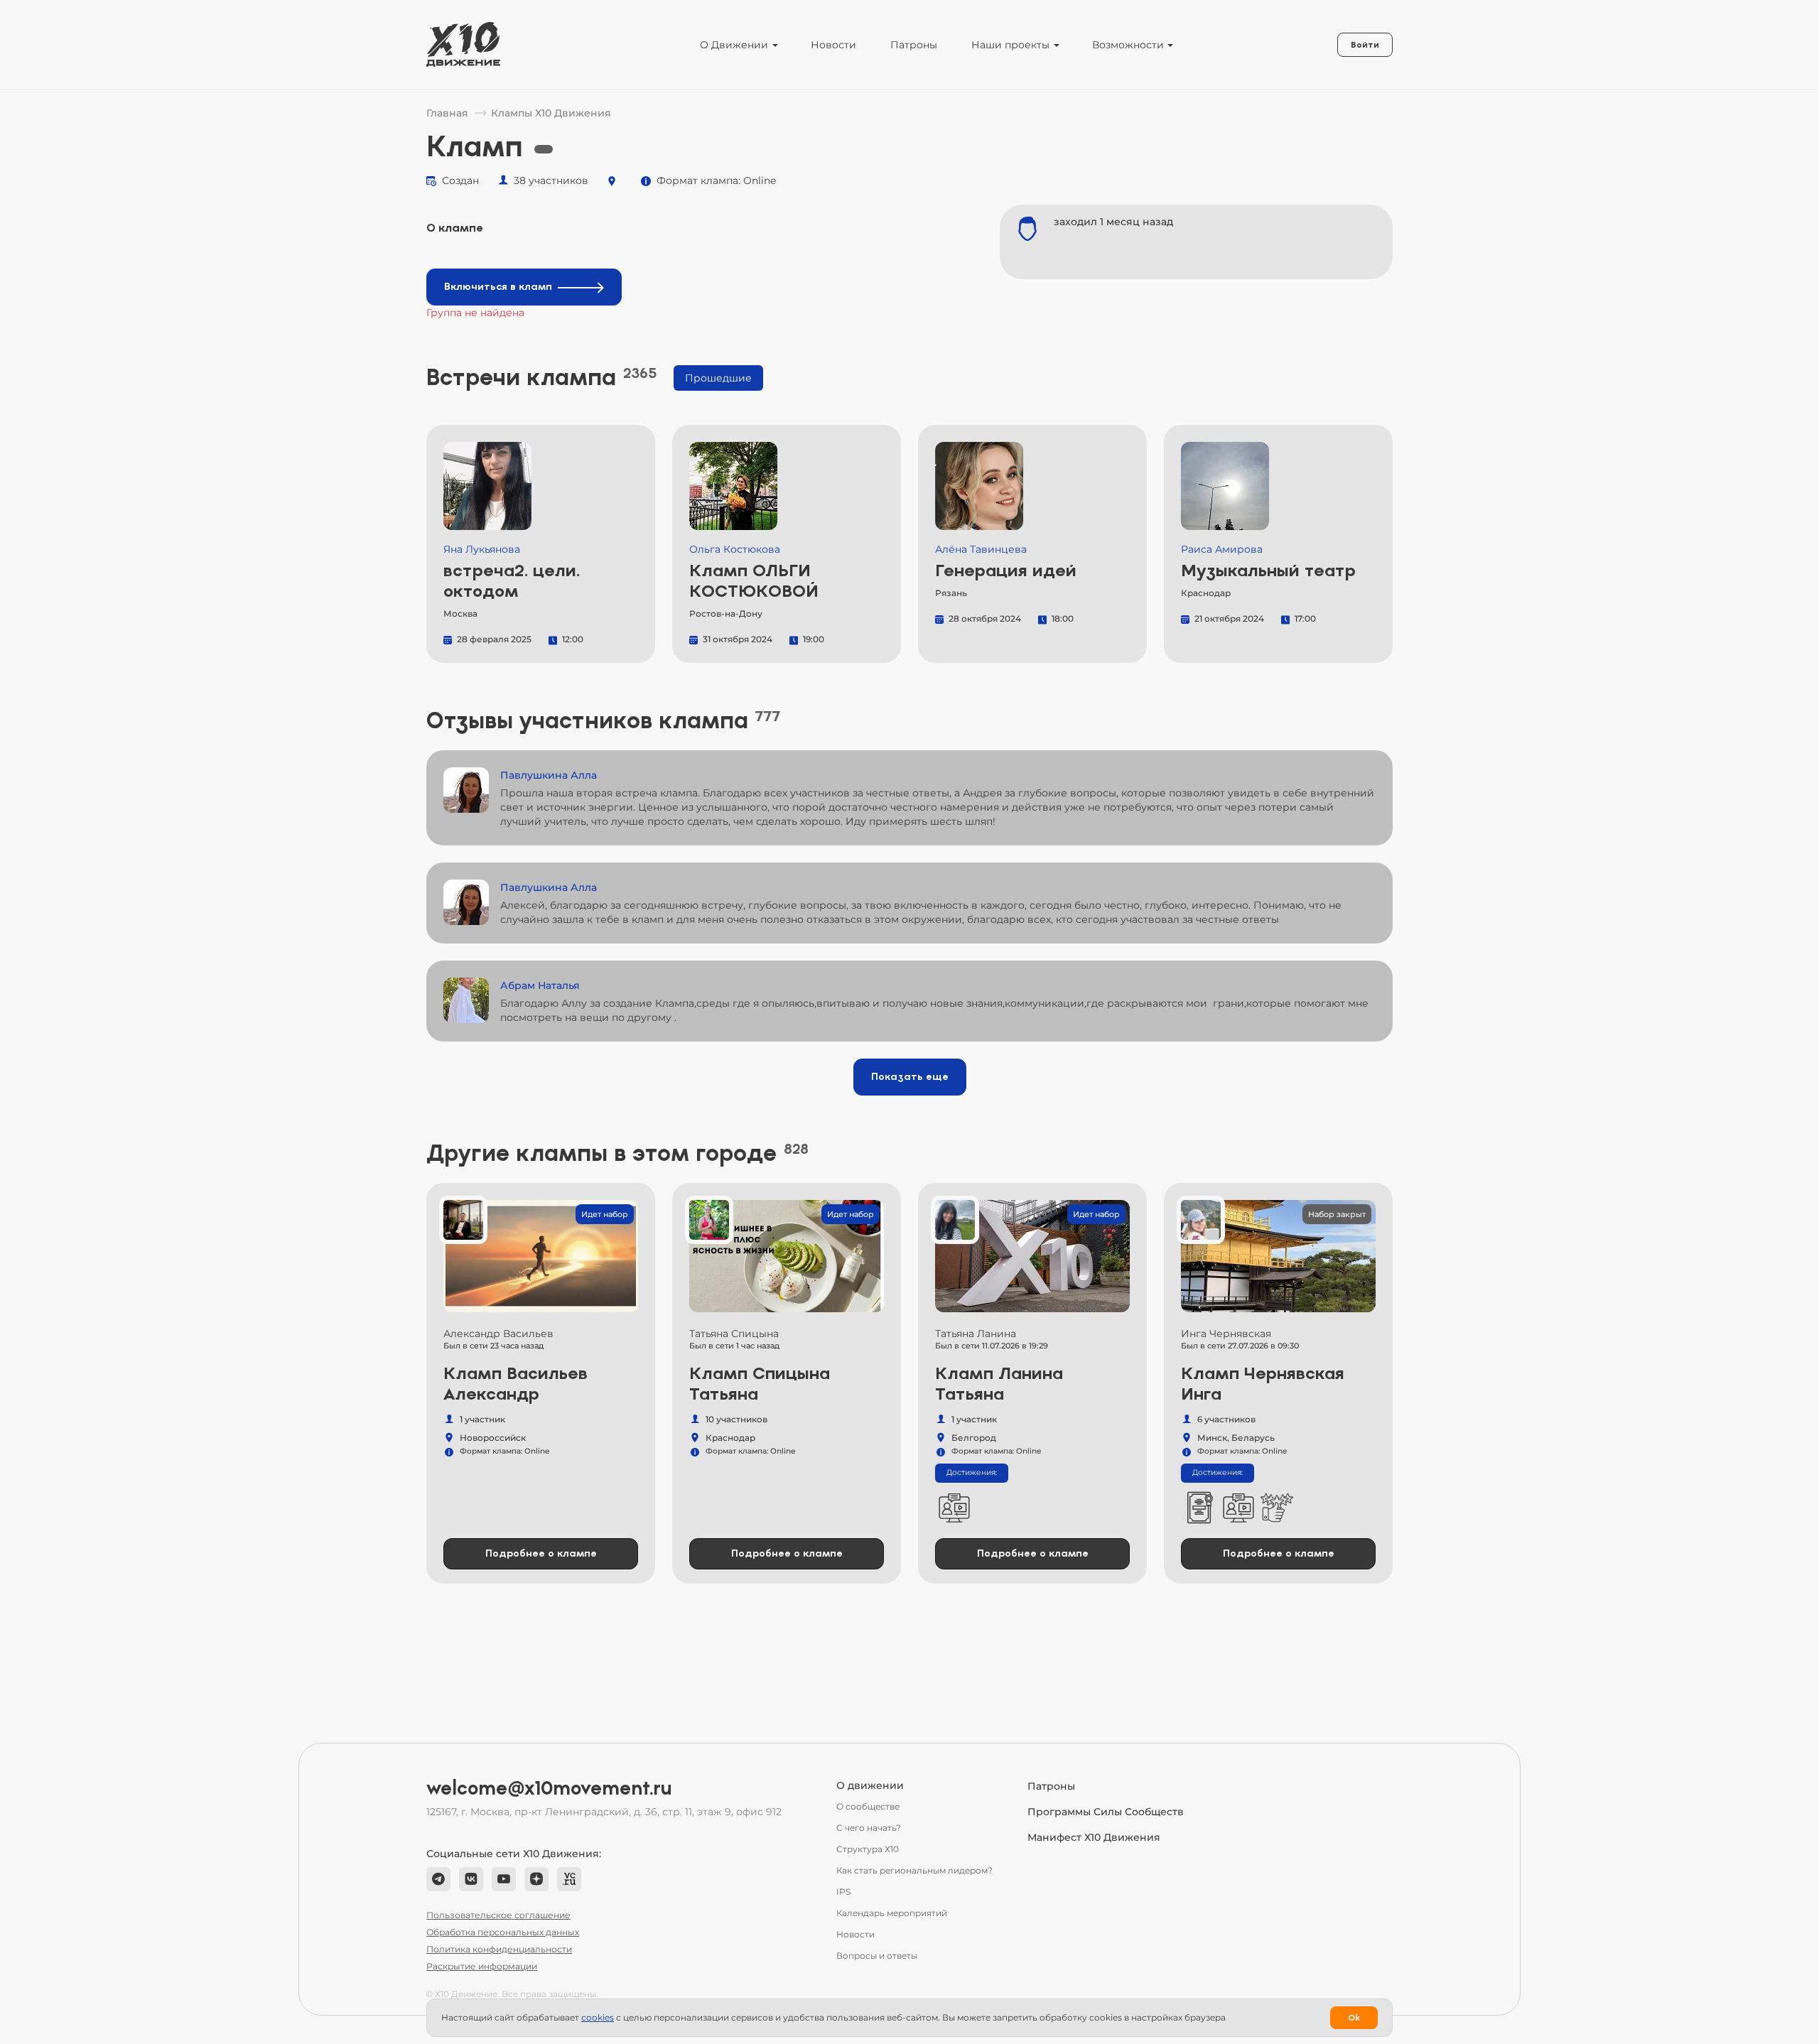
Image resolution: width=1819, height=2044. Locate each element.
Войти (1365, 45)
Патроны (914, 45)
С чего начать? (869, 1828)
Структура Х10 (868, 1849)
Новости (833, 45)
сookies (598, 2017)
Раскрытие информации (482, 1966)
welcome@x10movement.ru (549, 1788)
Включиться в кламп (498, 287)
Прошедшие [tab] (718, 378)
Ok (1354, 2018)
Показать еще (910, 1077)
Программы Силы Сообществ (1106, 1812)
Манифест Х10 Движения (1094, 1837)
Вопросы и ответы (877, 1956)
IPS (843, 1892)
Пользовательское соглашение (498, 1915)
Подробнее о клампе (541, 1553)
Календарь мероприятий (892, 1913)
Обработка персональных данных (503, 1932)
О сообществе (868, 1806)
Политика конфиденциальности (499, 1949)
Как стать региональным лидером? (914, 1870)
